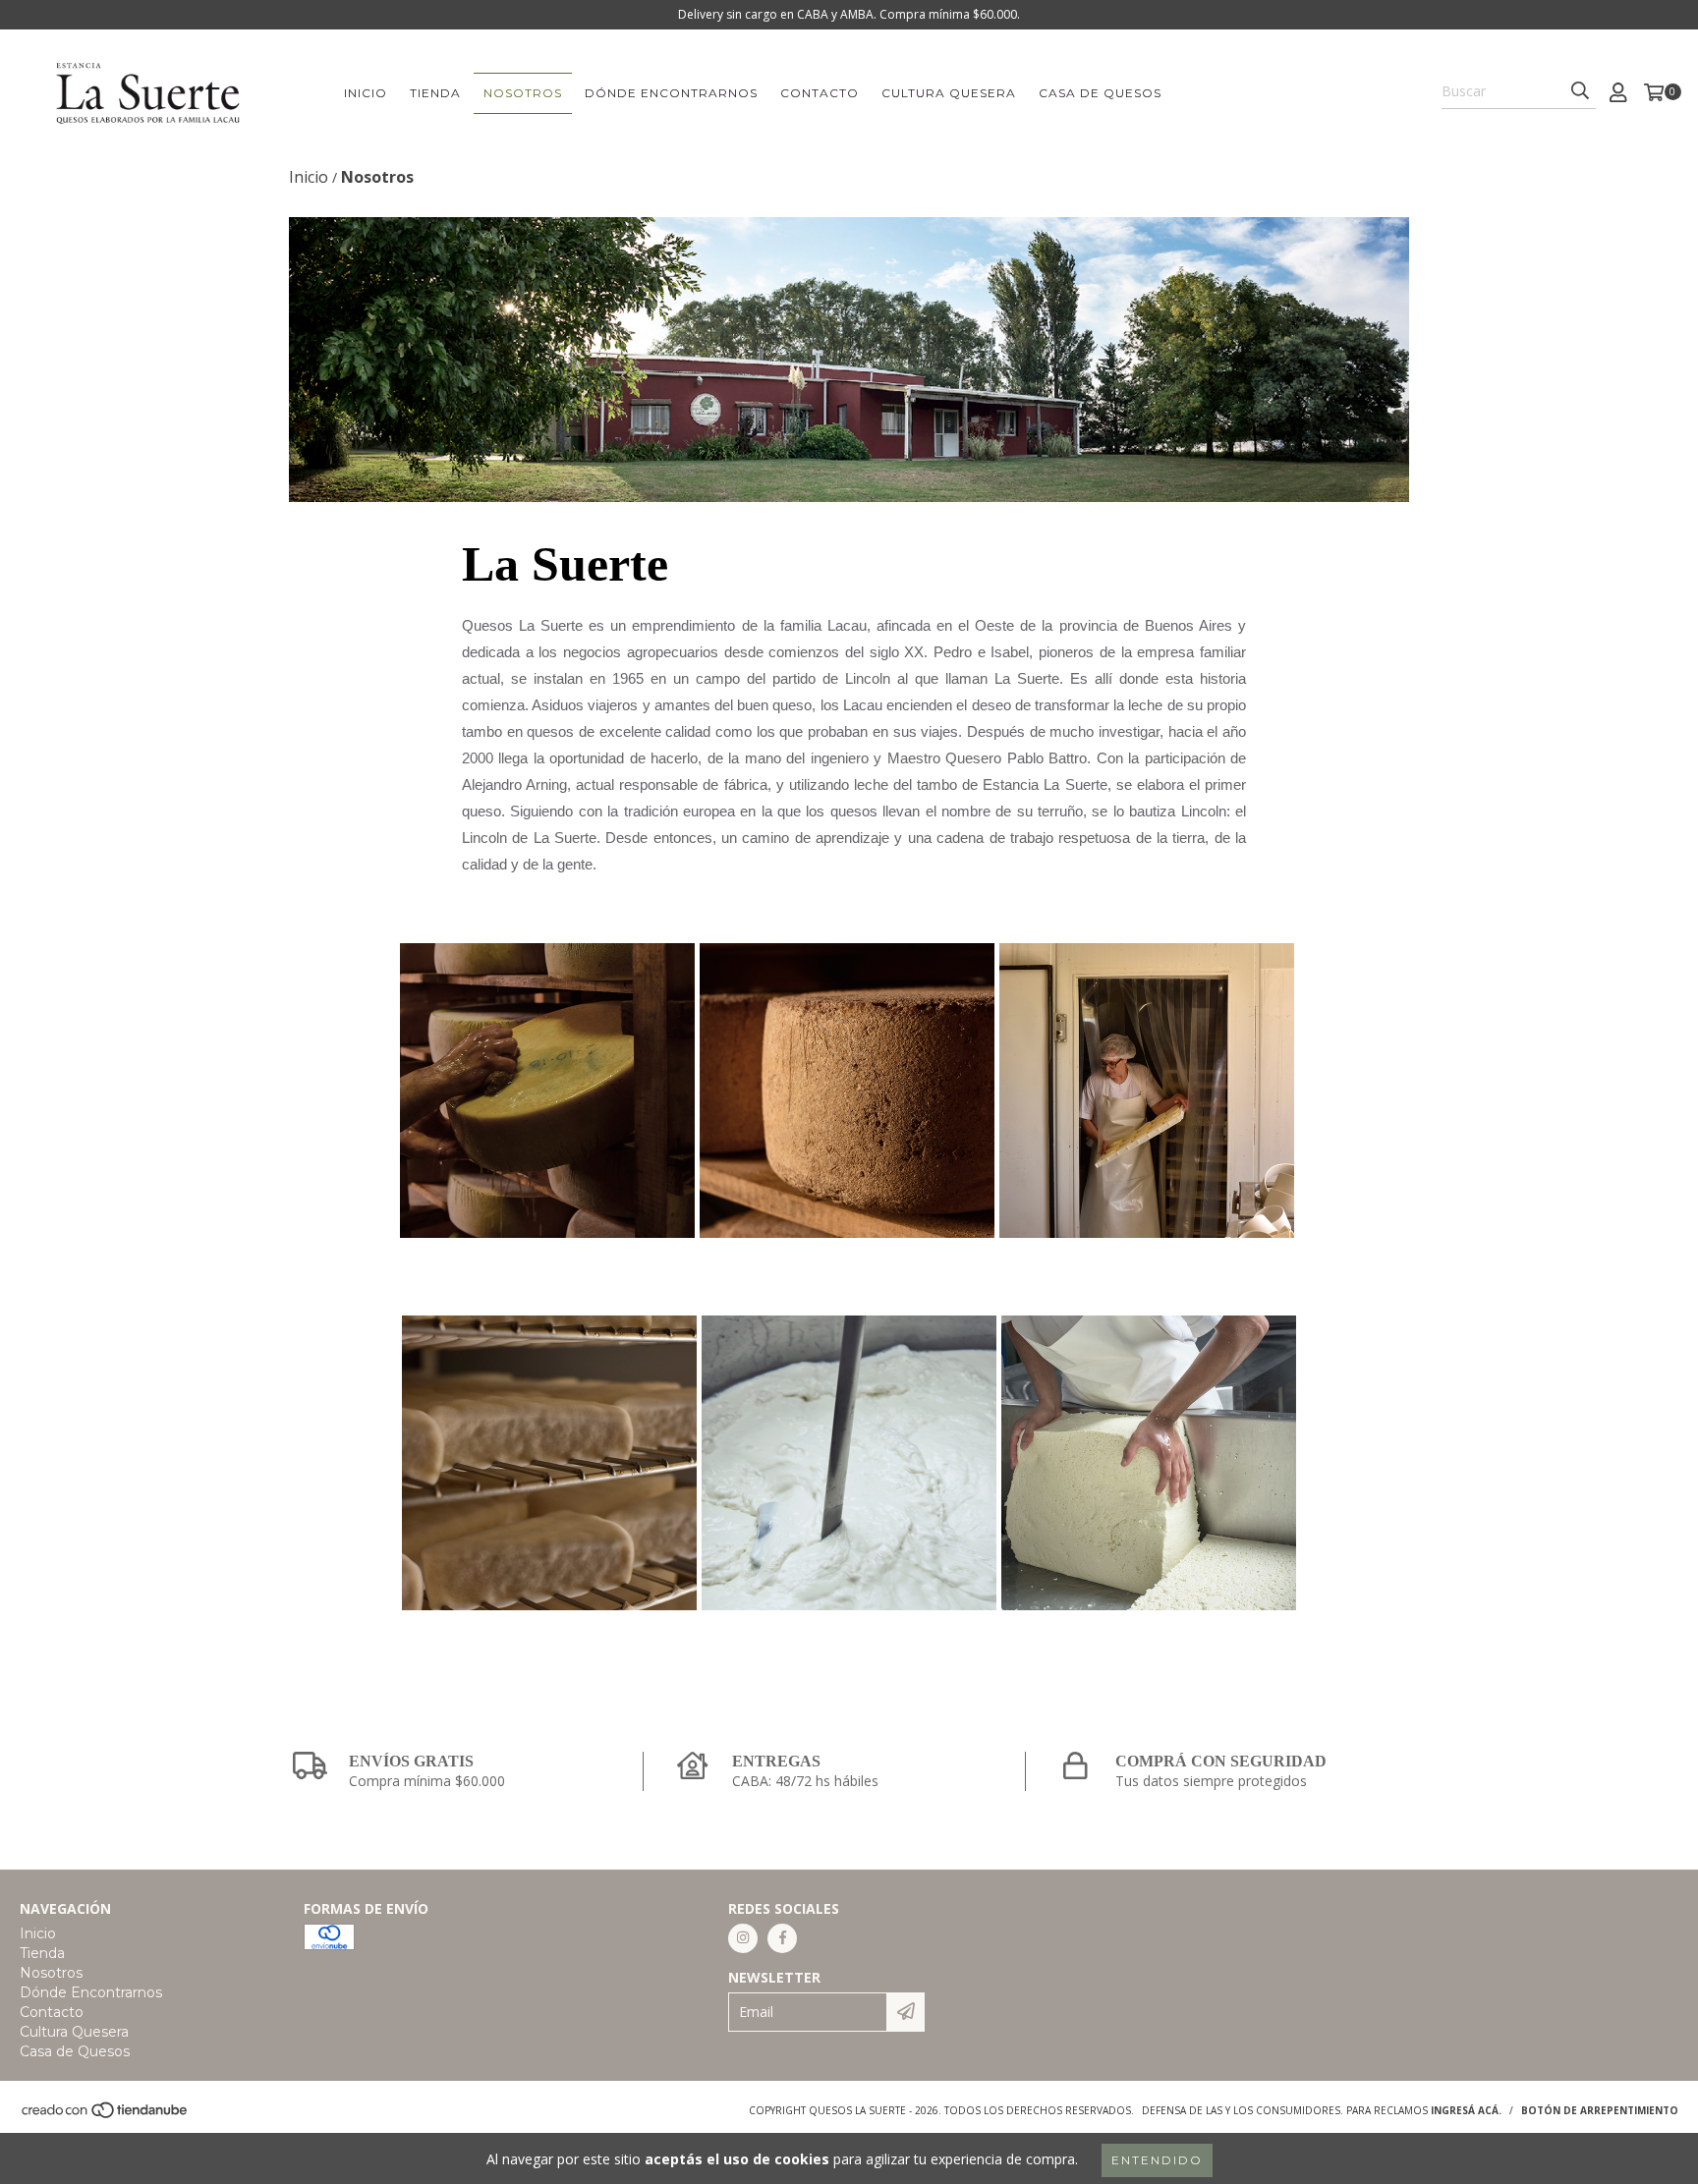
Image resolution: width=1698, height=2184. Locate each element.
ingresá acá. (1466, 2110)
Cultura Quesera (949, 93)
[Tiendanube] (106, 2115)
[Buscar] (1580, 91)
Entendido (1157, 2160)
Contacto (820, 93)
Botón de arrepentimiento (1600, 2110)
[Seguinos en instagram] (743, 1938)
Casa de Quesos (1100, 93)
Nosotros (523, 93)
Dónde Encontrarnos (671, 93)
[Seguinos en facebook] (782, 1938)
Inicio (366, 93)
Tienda (435, 93)
